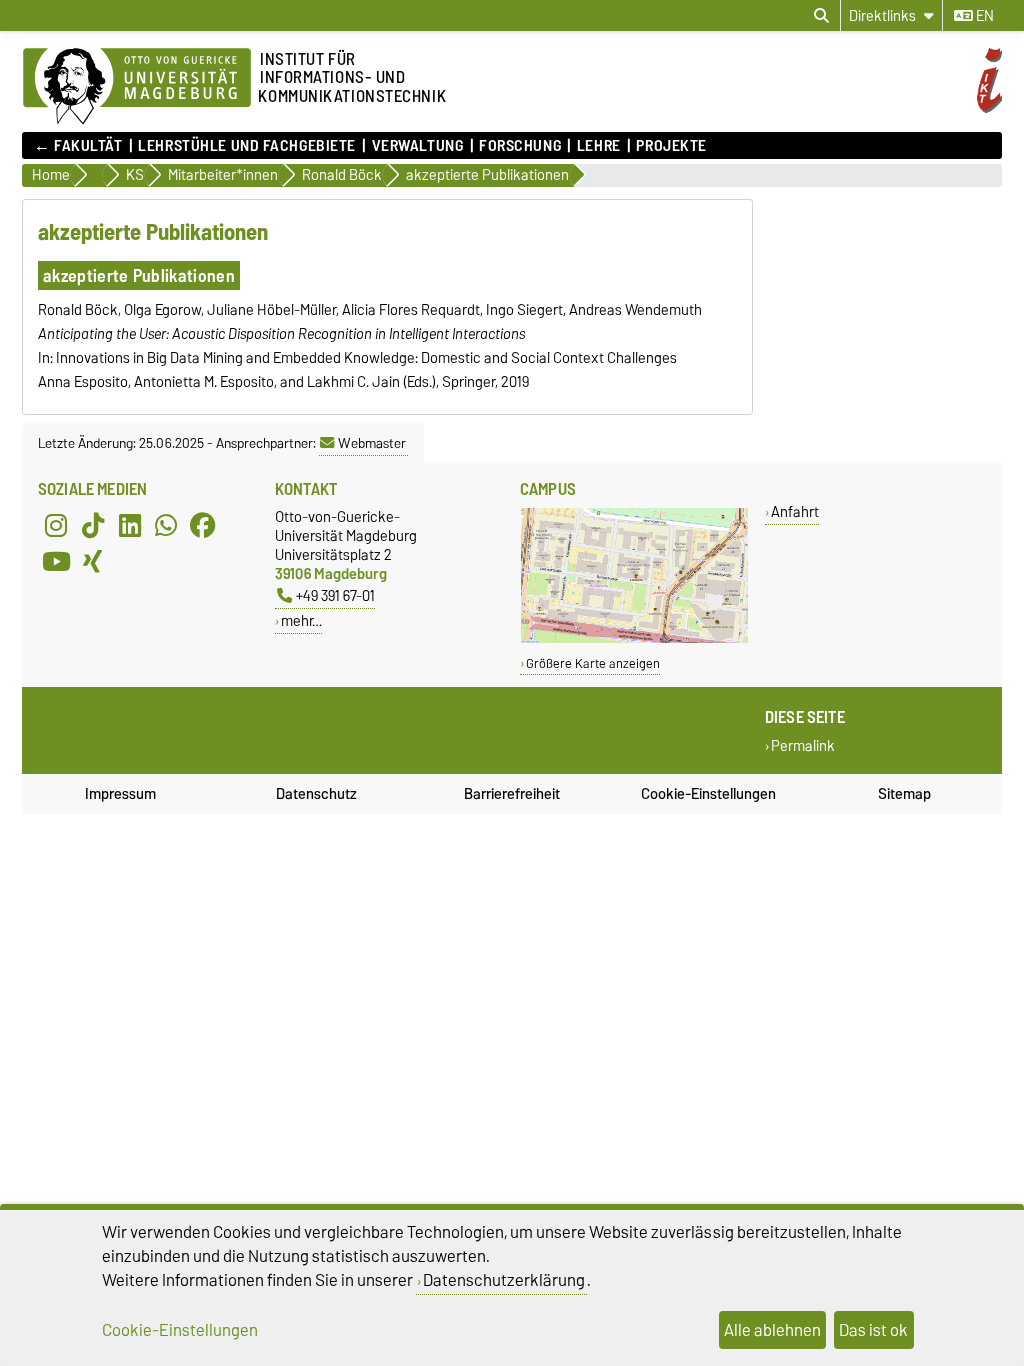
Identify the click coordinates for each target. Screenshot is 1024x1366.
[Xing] (93, 561)
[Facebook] (203, 525)
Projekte (671, 146)
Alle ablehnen (772, 1330)
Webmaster (372, 443)
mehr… (301, 620)
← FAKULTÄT (78, 146)
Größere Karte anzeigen (593, 663)
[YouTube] (56, 561)
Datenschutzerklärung (504, 1280)
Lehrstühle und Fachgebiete (247, 146)
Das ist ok (873, 1330)
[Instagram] (56, 525)
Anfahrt (795, 511)
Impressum (120, 794)
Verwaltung (417, 146)
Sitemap (904, 794)
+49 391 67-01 (335, 595)
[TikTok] (93, 525)
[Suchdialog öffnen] (821, 16)
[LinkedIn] (130, 525)
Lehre (598, 146)
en (983, 16)
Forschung (520, 146)
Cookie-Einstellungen (708, 794)
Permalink (803, 746)
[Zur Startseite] (137, 87)
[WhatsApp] (166, 525)
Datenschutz (316, 794)
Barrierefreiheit (512, 794)
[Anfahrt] (634, 638)
